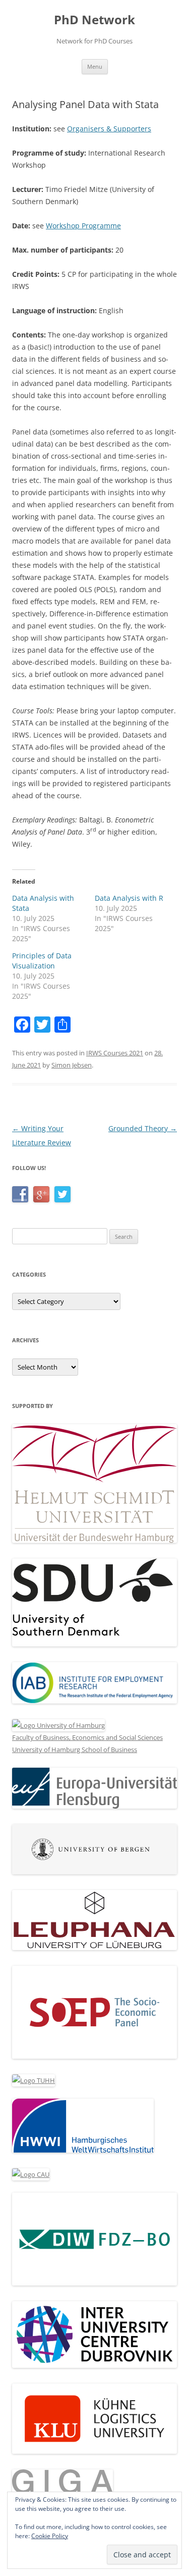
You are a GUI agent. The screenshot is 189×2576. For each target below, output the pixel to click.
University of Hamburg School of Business (75, 1749)
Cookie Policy (50, 2536)
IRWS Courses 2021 (115, 1053)
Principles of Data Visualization (42, 961)
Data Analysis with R (129, 898)
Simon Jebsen (72, 1065)
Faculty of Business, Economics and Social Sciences (87, 1737)
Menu (95, 66)
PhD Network (94, 20)
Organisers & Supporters (109, 129)
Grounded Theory (143, 1128)
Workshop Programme (83, 226)
